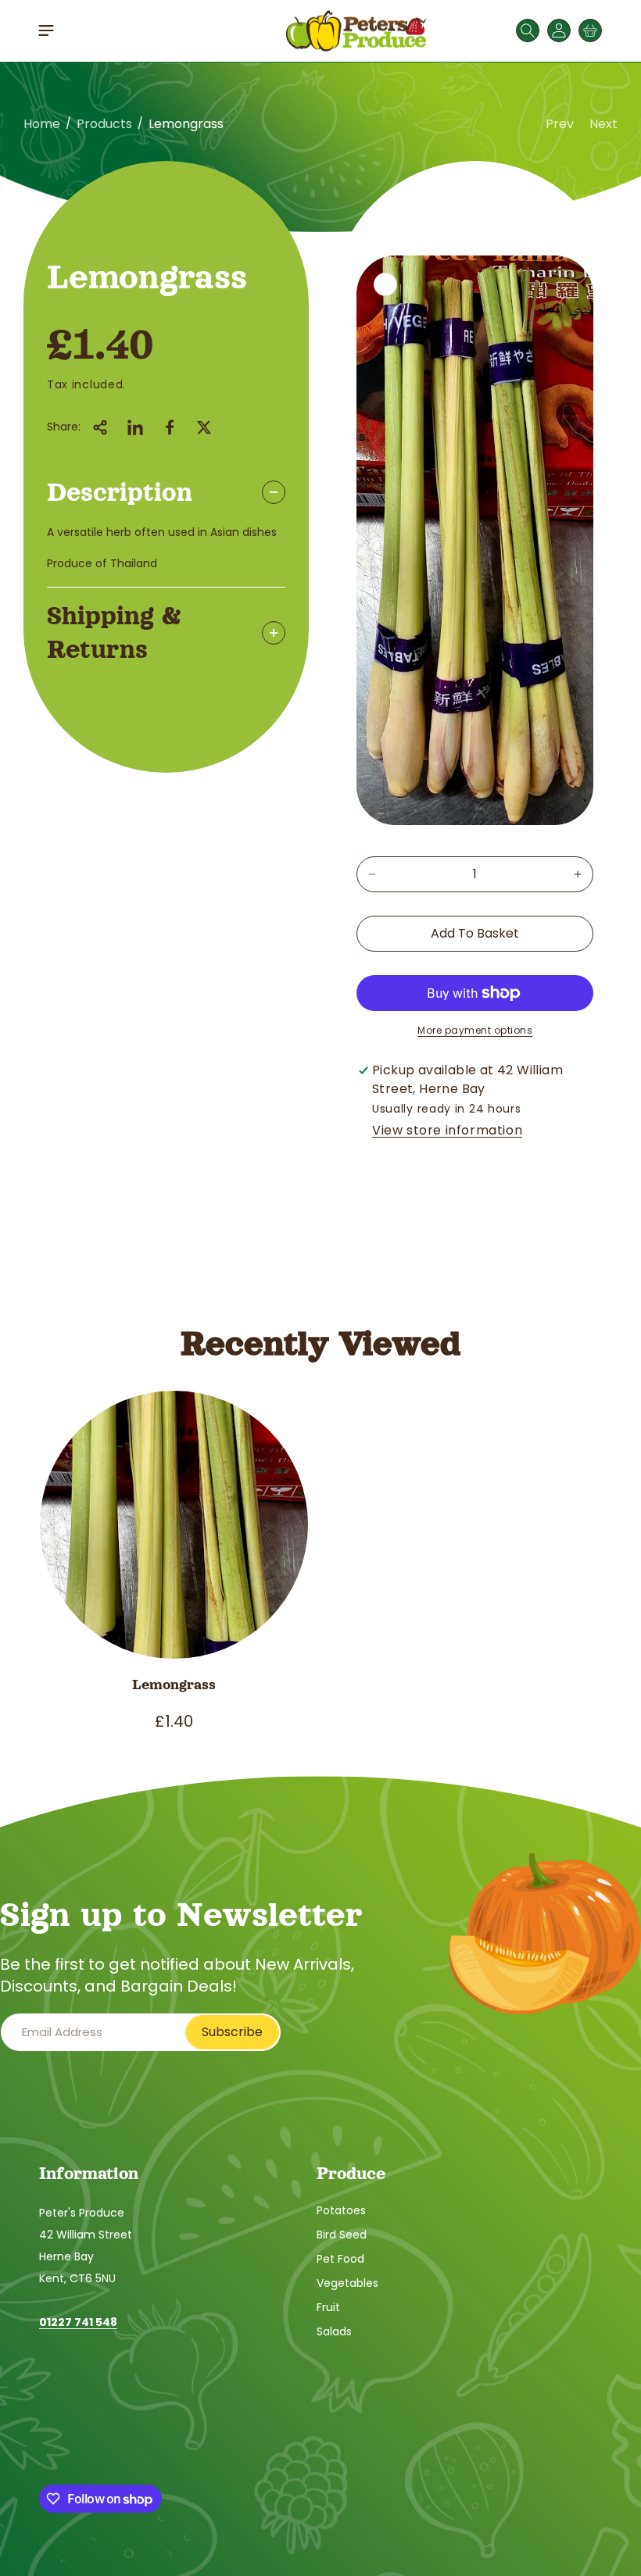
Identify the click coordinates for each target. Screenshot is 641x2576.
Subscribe (232, 2032)
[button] (46, 30)
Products (104, 124)
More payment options (475, 1030)
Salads (334, 2331)
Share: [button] (64, 427)
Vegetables (347, 2283)
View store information (447, 1130)
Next (603, 124)
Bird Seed (342, 2235)
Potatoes (341, 2210)
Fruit (328, 2307)
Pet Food (340, 2259)
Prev (560, 124)
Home (42, 124)
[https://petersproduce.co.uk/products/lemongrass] (135, 427)
